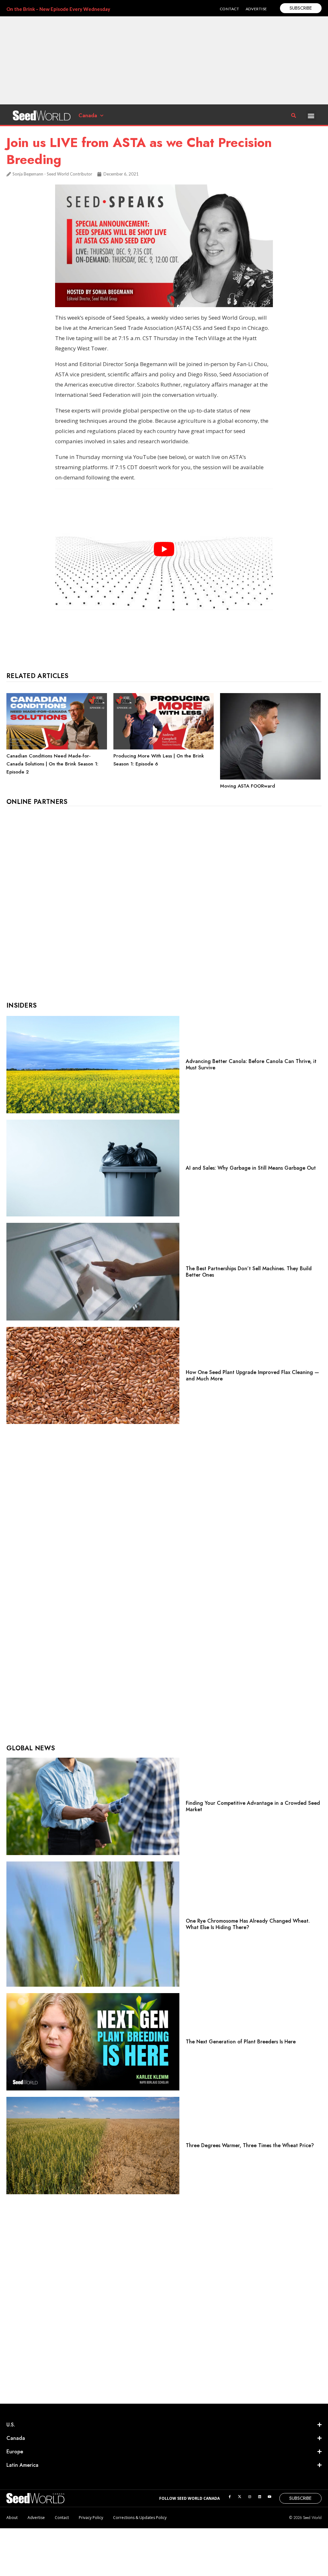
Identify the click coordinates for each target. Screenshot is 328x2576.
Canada (88, 115)
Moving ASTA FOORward (248, 786)
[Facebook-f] (230, 2497)
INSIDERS (21, 1006)
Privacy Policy (91, 2518)
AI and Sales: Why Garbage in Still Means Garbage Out (251, 1168)
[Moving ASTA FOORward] (270, 778)
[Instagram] (250, 2497)
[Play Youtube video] (164, 549)
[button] (311, 115)
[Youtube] (269, 2497)
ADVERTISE (256, 9)
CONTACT (230, 9)
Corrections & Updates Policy (140, 2518)
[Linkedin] (259, 2497)
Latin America (22, 2465)
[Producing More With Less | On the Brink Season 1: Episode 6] (164, 748)
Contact (62, 2518)
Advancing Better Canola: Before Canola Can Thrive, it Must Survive (251, 1064)
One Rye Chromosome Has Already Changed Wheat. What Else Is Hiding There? (248, 1924)
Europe (15, 2452)
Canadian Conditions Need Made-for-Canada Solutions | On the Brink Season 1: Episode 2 (52, 764)
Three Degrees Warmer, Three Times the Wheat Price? (250, 2145)
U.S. (11, 2425)
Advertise (36, 2518)
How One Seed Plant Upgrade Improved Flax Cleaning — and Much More (252, 1375)
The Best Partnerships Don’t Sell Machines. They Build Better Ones (249, 1272)
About (12, 2518)
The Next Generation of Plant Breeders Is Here (241, 2042)
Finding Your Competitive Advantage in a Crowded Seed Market (253, 1806)
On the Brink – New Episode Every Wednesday (58, 9)
